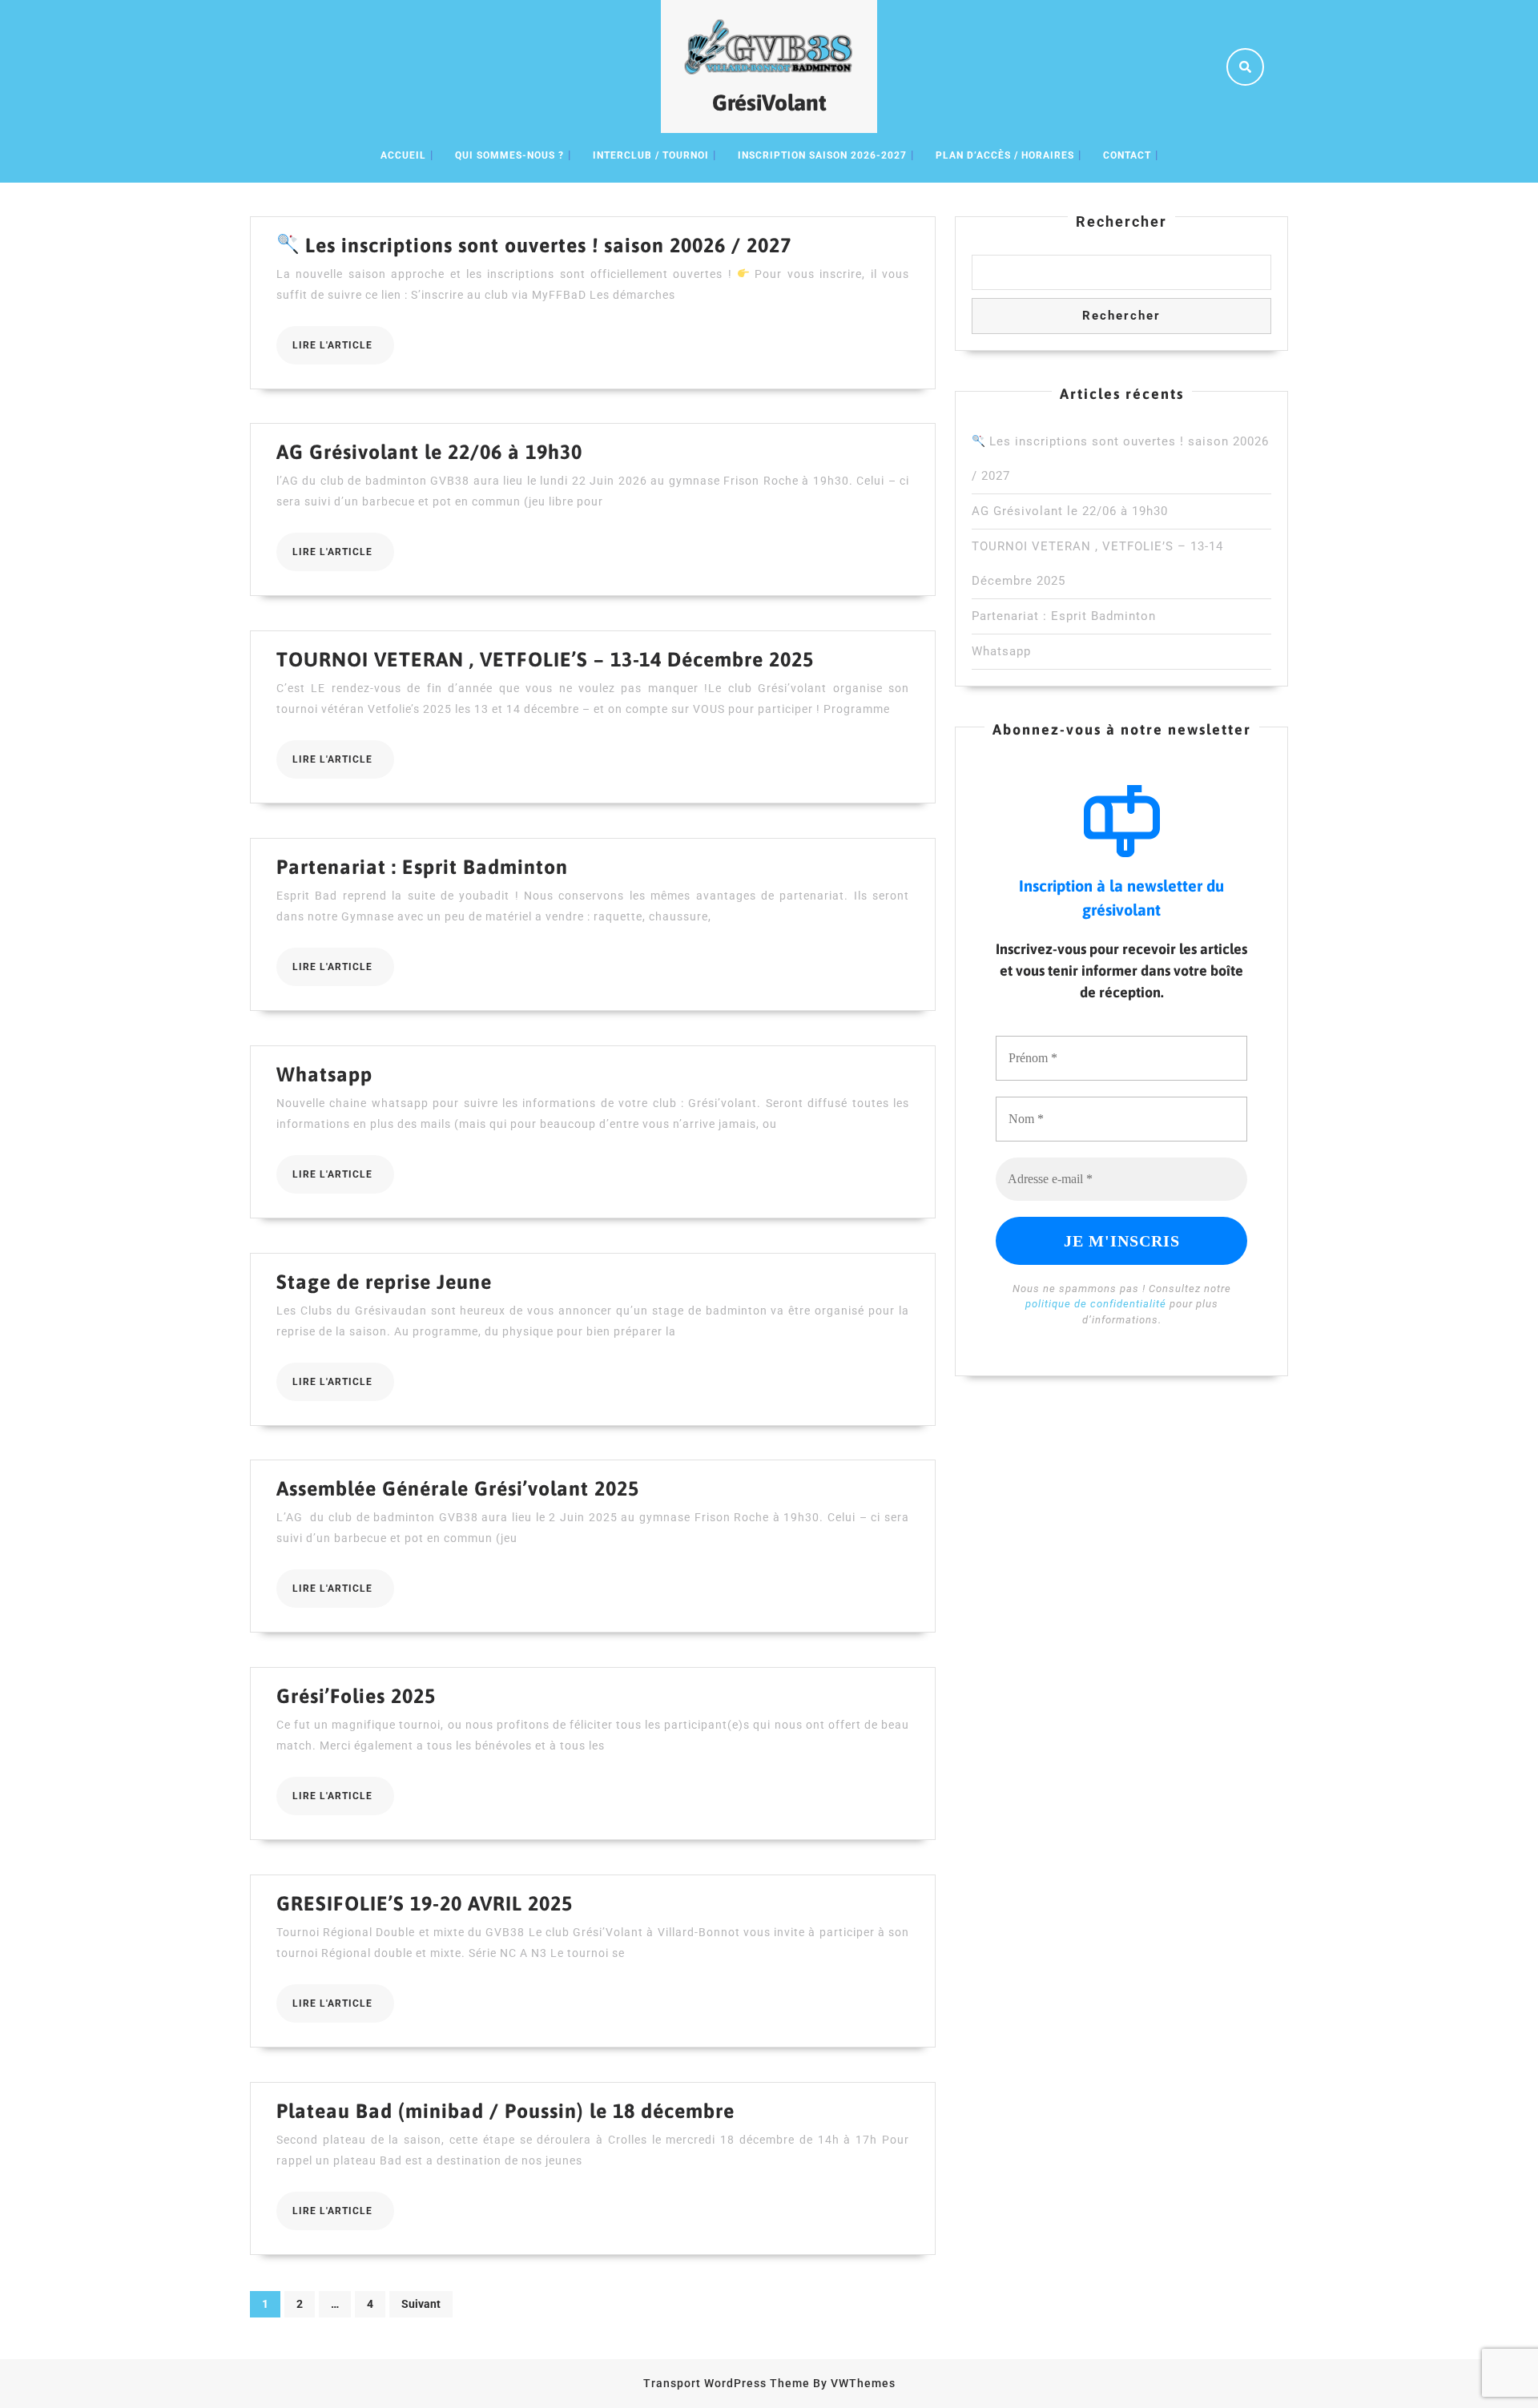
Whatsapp (324, 1074)
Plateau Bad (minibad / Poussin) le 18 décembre (505, 2111)
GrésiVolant (769, 103)
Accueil (403, 155)
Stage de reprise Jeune (384, 1282)
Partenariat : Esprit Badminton (422, 867)
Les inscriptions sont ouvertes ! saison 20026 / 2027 (546, 245)
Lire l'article (343, 352)
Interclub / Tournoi (651, 155)
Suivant (421, 2304)
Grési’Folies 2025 (356, 1696)
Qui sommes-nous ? (509, 155)
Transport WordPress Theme (727, 2383)
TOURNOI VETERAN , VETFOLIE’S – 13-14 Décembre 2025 (545, 659)
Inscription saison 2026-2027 (822, 155)
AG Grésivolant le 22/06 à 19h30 (429, 452)
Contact (1127, 155)
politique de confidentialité (1096, 1304)
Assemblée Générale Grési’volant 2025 (458, 1488)
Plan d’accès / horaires (1005, 155)
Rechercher (1121, 221)
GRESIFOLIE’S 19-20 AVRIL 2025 (425, 1903)
